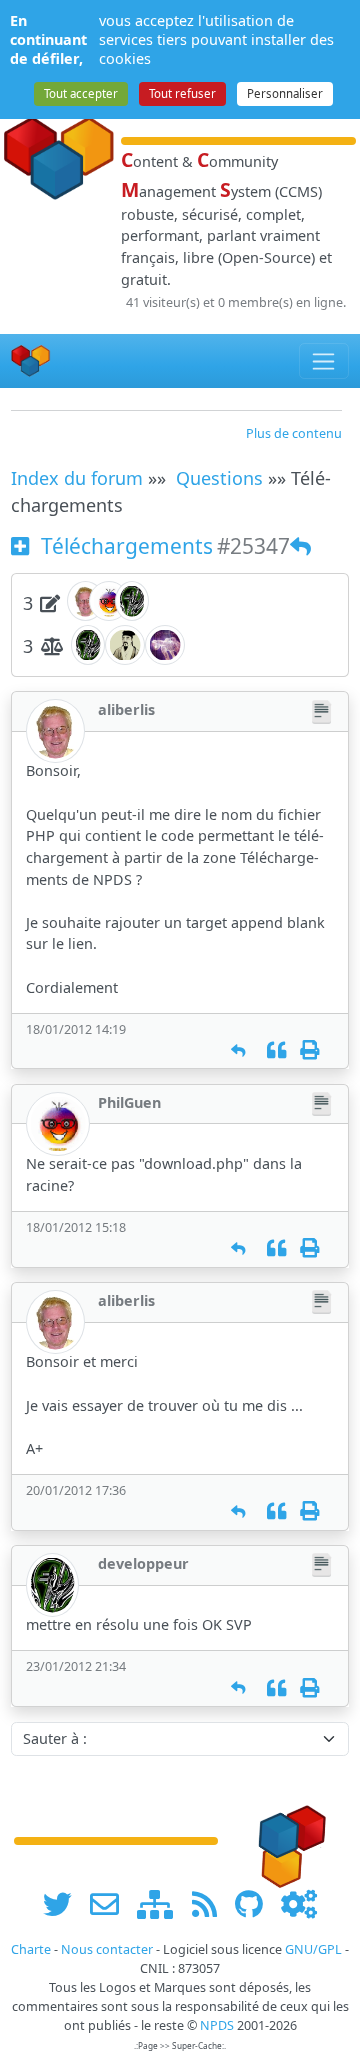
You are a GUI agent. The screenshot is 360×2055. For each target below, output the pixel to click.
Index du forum (77, 478)
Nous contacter (107, 1949)
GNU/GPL (313, 1949)
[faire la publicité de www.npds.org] (111, 1903)
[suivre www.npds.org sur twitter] (64, 1903)
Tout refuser (182, 93)
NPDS (217, 2025)
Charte (31, 1949)
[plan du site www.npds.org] (162, 1903)
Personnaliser (285, 93)
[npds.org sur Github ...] (256, 1903)
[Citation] (276, 1050)
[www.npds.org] (286, 1839)
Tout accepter (81, 93)
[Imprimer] (309, 1050)
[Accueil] (31, 360)
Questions (219, 478)
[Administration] (299, 1903)
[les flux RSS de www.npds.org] (211, 1903)
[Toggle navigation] (324, 361)
